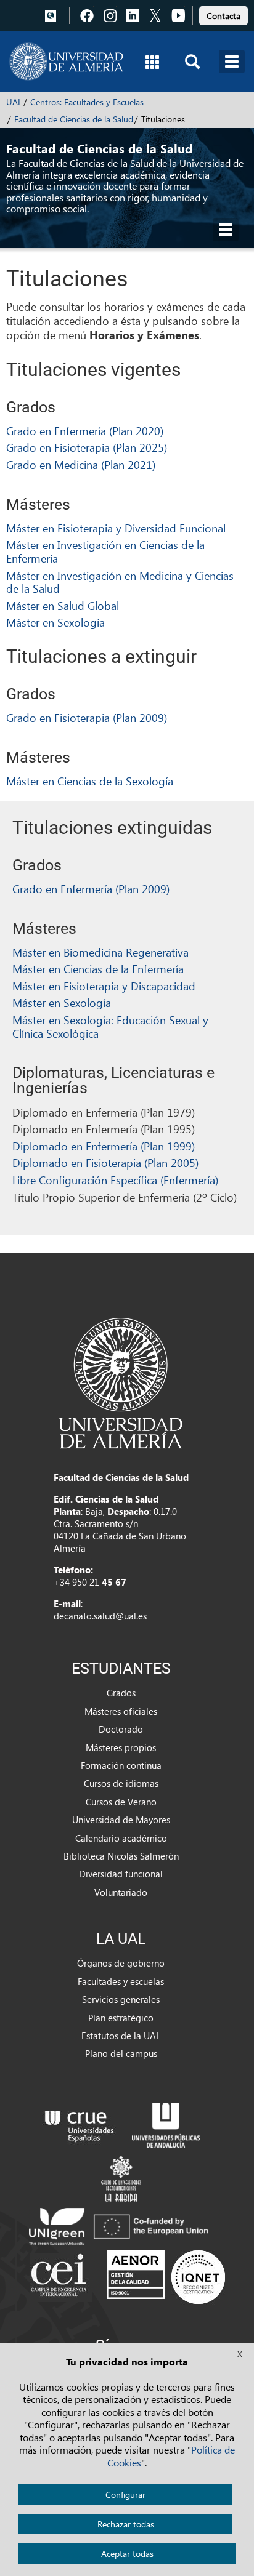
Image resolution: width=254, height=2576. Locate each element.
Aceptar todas (127, 2554)
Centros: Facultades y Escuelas (87, 102)
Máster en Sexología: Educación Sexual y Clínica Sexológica (110, 1026)
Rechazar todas (126, 2524)
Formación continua (121, 1765)
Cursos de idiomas (121, 1783)
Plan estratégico (121, 2018)
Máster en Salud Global (63, 605)
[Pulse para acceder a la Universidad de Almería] (121, 1382)
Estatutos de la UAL (121, 2036)
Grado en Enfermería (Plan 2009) (91, 889)
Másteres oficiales (121, 1711)
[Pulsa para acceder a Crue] (80, 2124)
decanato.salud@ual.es (100, 1616)
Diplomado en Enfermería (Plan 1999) (104, 1146)
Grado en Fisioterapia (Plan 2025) (87, 447)
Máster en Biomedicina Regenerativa (100, 952)
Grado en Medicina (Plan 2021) (81, 464)
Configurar (125, 2494)
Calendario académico (121, 1838)
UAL (14, 102)
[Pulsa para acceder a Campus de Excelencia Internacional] (61, 2276)
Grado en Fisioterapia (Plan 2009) (87, 717)
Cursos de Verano (121, 1802)
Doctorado (121, 1729)
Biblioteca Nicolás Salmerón (121, 1856)
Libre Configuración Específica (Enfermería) (115, 1180)
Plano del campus (121, 2053)
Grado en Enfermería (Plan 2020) (85, 431)
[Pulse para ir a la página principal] (66, 62)
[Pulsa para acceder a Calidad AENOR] (166, 2276)
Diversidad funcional (121, 1874)
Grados (121, 1693)
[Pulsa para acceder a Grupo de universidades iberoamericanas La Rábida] (121, 2177)
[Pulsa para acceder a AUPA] (166, 2124)
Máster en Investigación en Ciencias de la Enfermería (105, 551)
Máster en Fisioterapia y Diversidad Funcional (116, 528)
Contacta (223, 16)
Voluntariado (121, 1892)
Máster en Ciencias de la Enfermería (98, 969)
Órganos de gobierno (121, 1963)
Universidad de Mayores (121, 1820)
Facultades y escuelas (121, 1981)
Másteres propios (121, 1747)
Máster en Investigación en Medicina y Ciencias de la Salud (120, 582)
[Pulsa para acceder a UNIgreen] (121, 2225)
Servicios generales (121, 1999)
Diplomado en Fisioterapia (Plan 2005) (105, 1162)
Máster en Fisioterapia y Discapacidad (104, 986)
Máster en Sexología (55, 622)
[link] (223, 14)
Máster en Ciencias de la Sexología (90, 781)
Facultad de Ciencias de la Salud (74, 119)
